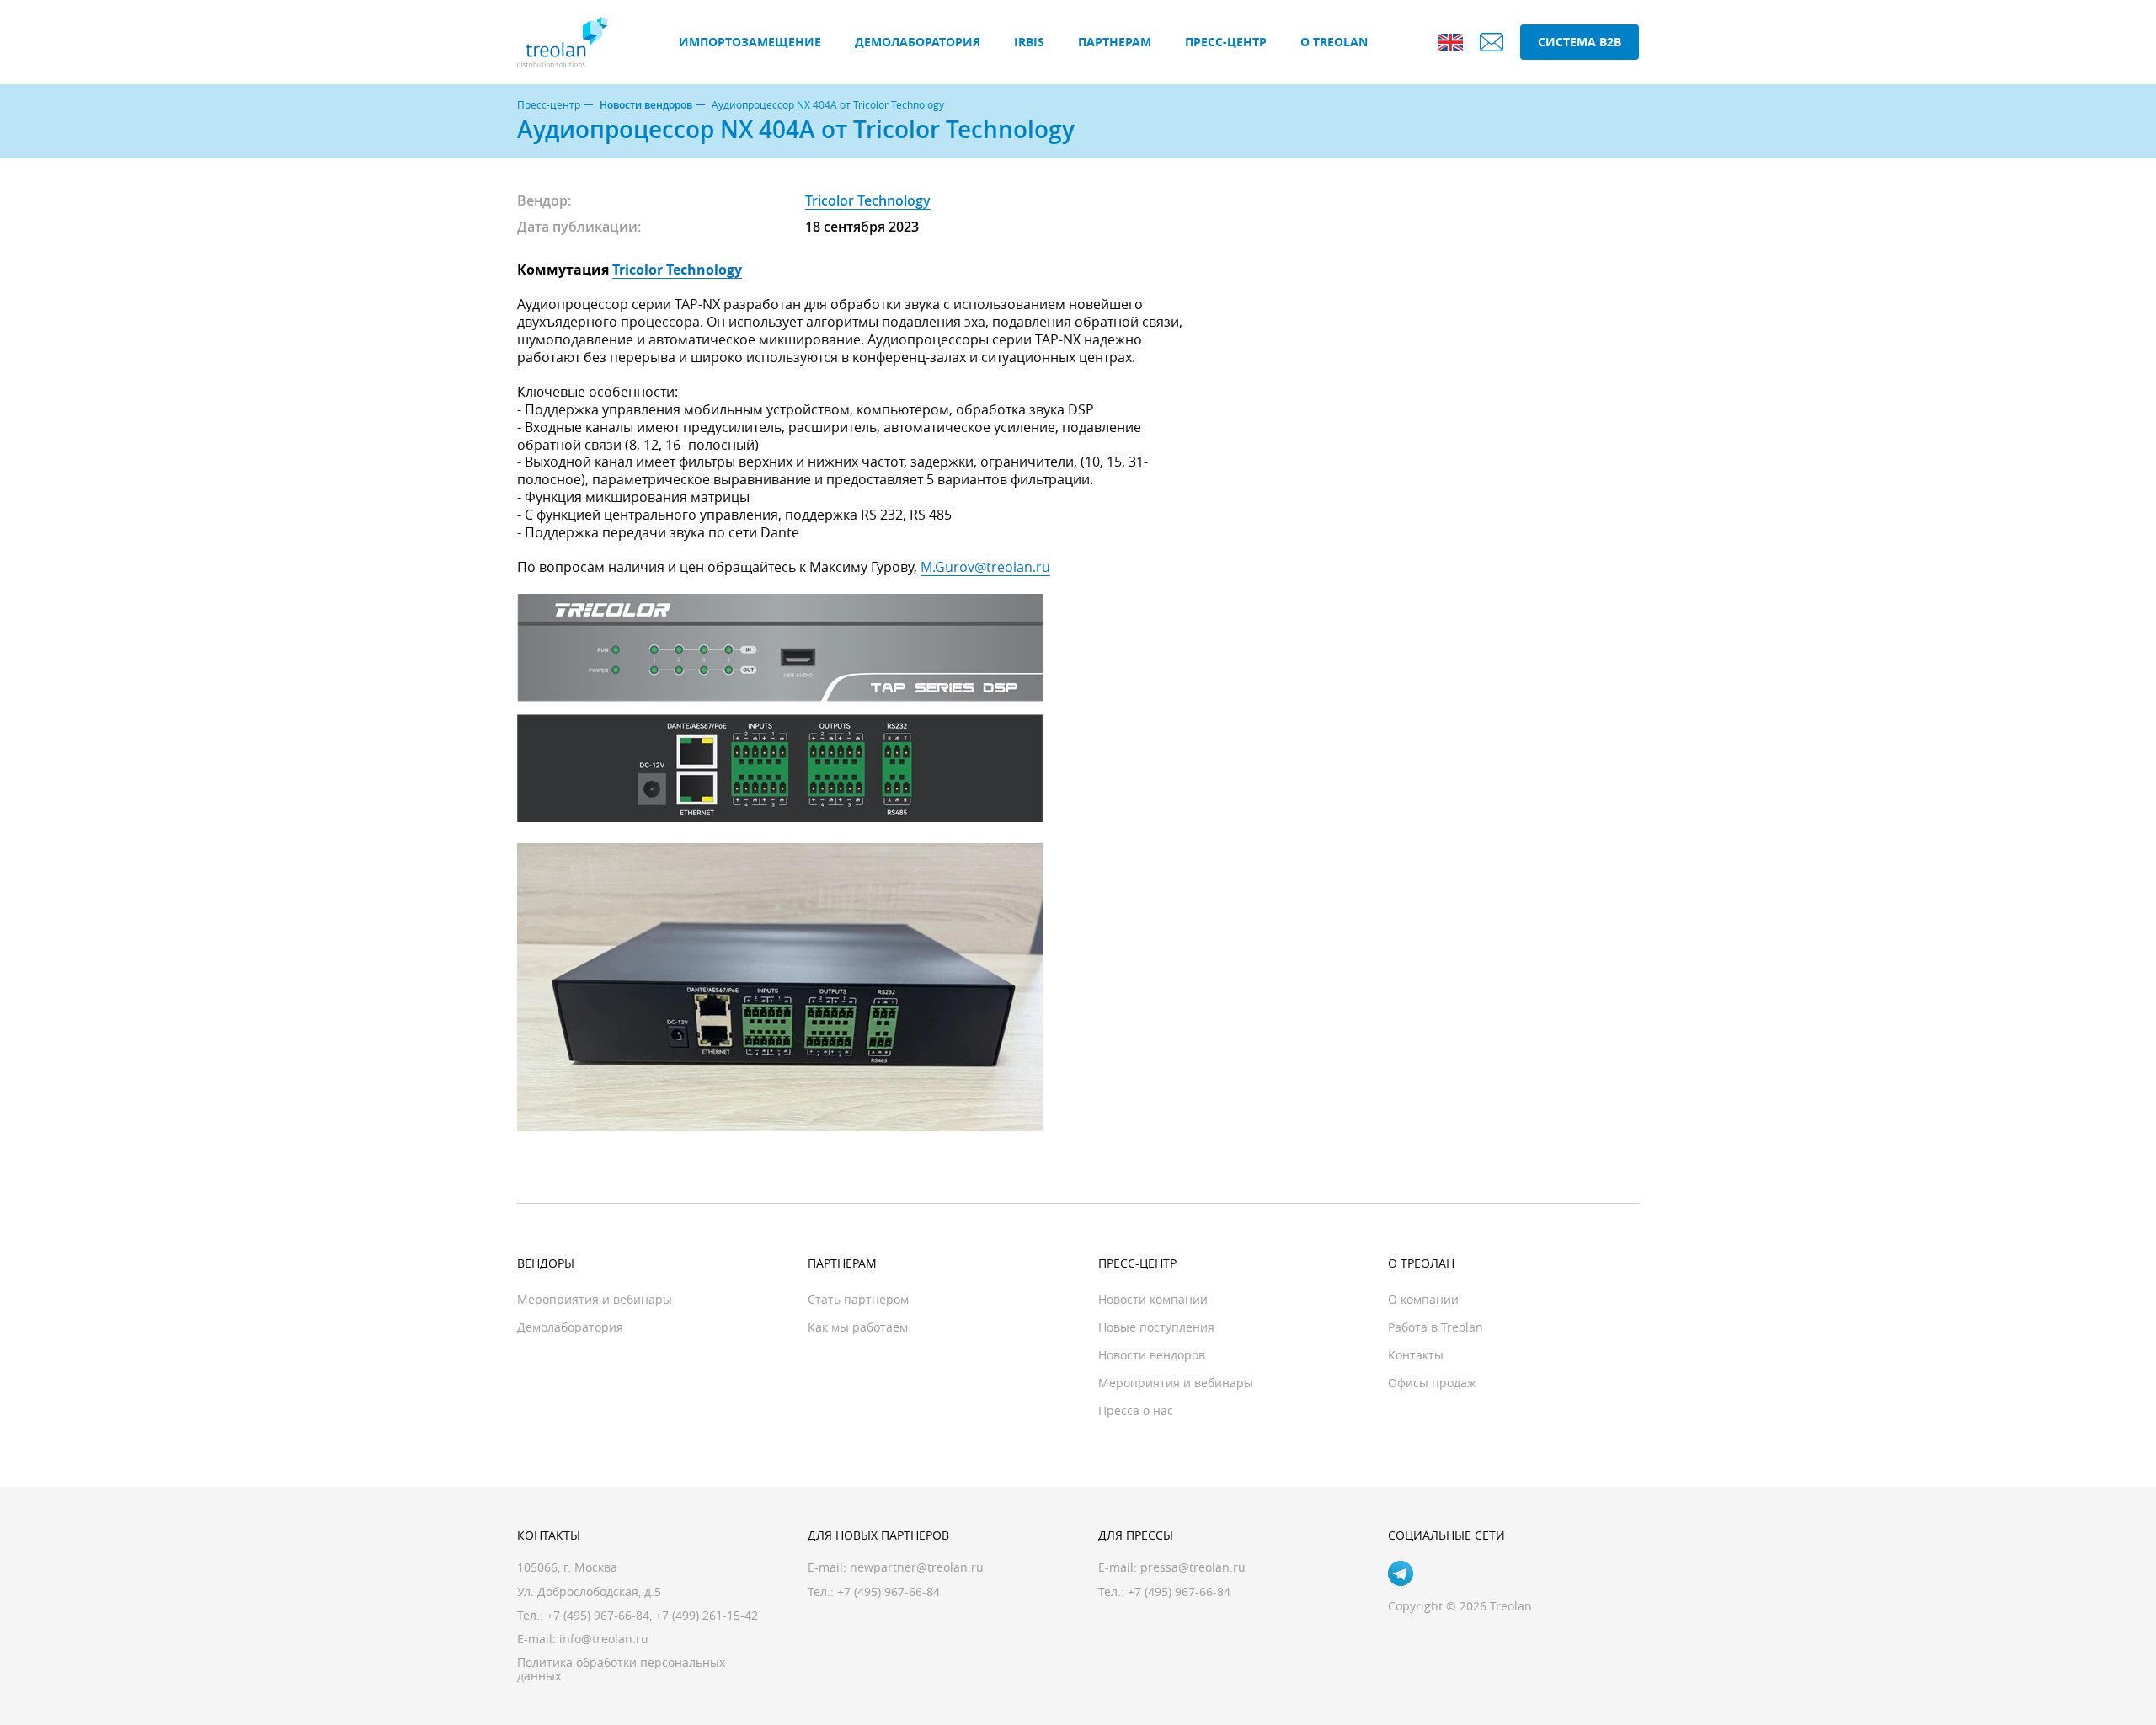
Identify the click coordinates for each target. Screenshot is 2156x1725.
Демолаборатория (918, 42)
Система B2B (1580, 42)
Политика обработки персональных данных (621, 1669)
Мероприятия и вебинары (595, 1299)
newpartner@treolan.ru (917, 1567)
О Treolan (1334, 42)
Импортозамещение (750, 42)
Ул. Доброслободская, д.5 (589, 1591)
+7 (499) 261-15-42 (707, 1615)
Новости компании (1153, 1299)
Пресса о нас (1136, 1410)
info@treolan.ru (604, 1639)
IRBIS (1029, 42)
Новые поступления (1156, 1327)
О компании (1423, 1299)
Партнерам (1115, 42)
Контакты (1416, 1355)
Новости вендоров (646, 105)
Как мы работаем (858, 1327)
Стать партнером (858, 1299)
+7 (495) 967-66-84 (598, 1615)
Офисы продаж (1432, 1383)
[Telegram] (1401, 1573)
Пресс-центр (1226, 42)
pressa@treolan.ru (1193, 1567)
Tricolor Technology (868, 200)
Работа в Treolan (1436, 1327)
